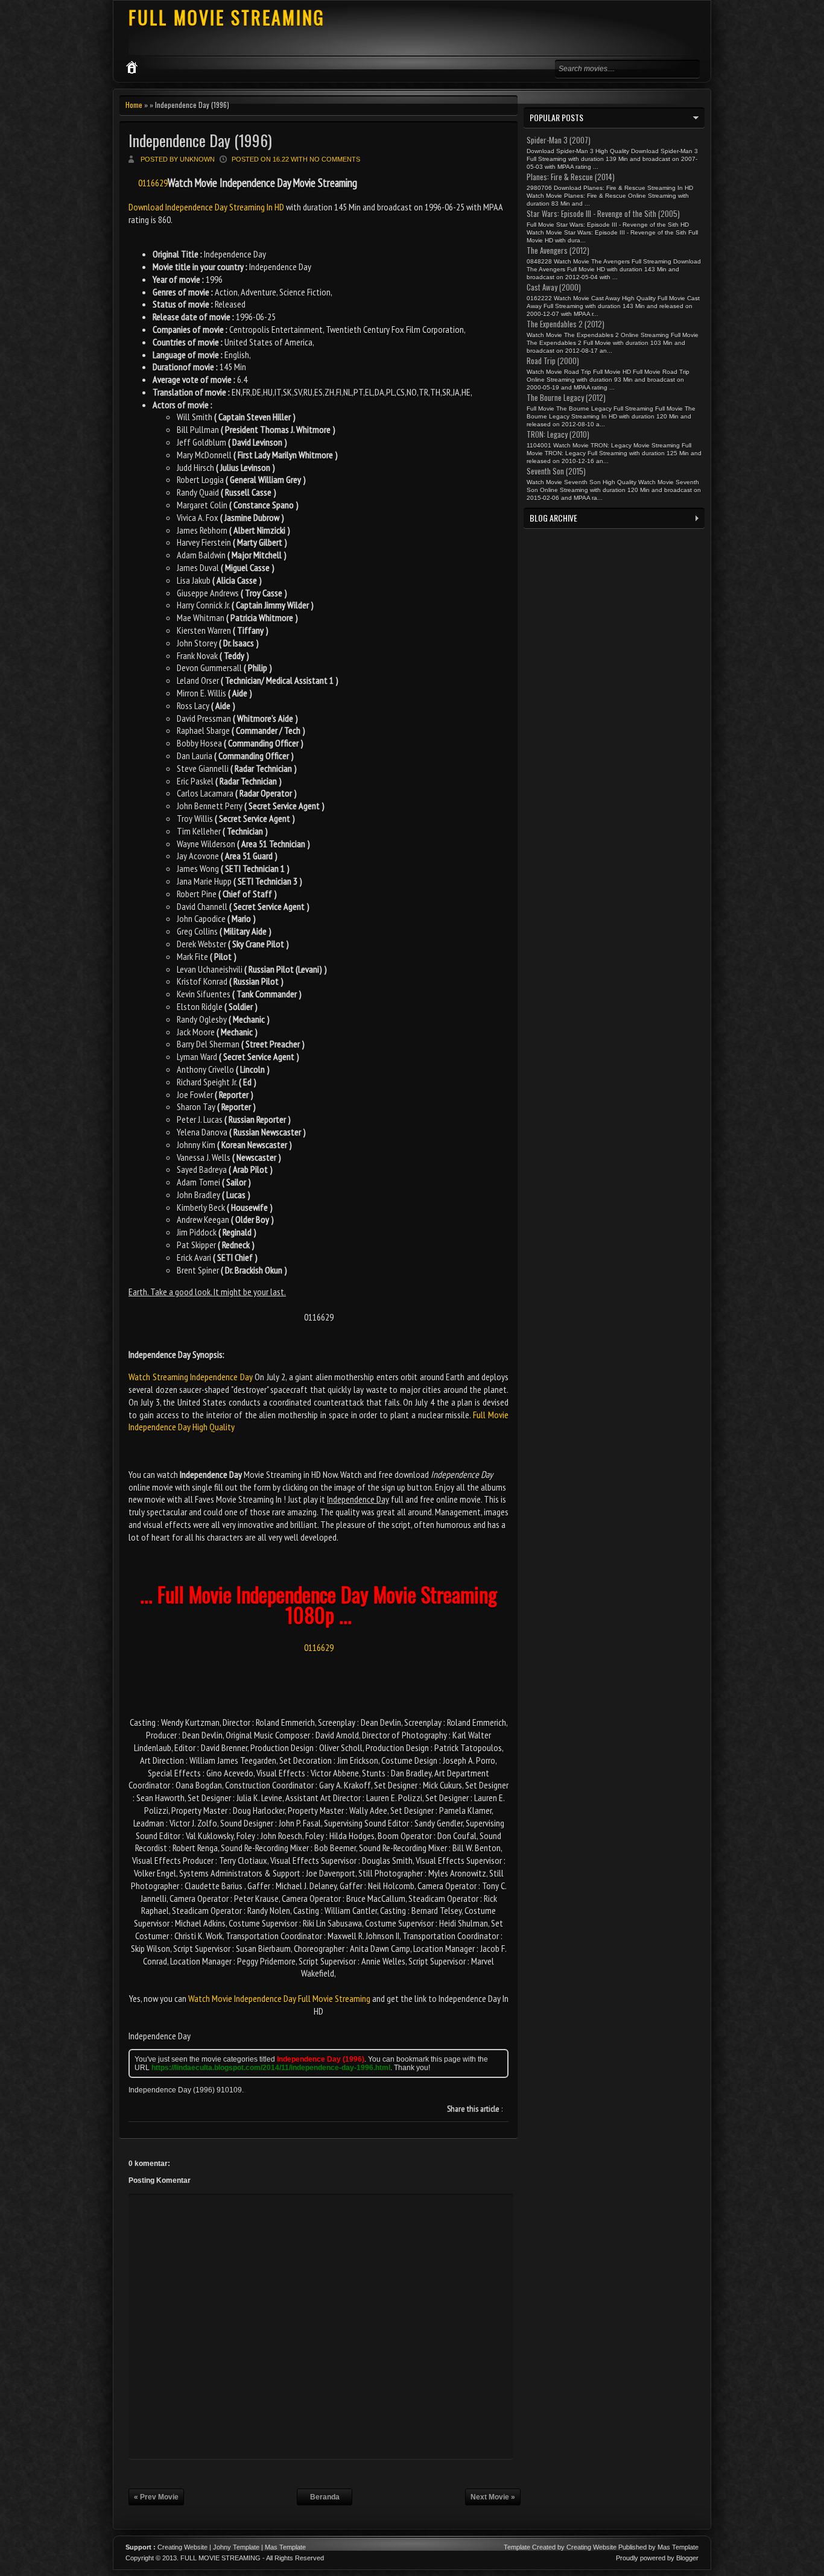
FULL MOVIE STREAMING (227, 17)
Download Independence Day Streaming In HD (207, 207)
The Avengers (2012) (558, 250)
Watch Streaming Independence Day (191, 1377)
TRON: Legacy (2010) (558, 434)
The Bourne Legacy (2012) (566, 397)
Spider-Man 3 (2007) (559, 140)
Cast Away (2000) (554, 287)
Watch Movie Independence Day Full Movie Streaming (279, 1998)
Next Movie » (493, 2497)
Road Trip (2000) (553, 361)
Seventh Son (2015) (556, 471)
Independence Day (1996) (200, 140)
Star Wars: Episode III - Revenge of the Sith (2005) (603, 213)
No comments (335, 159)
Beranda (325, 2497)
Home (134, 105)
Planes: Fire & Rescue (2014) (571, 177)
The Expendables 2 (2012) (566, 324)
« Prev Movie (156, 2497)
